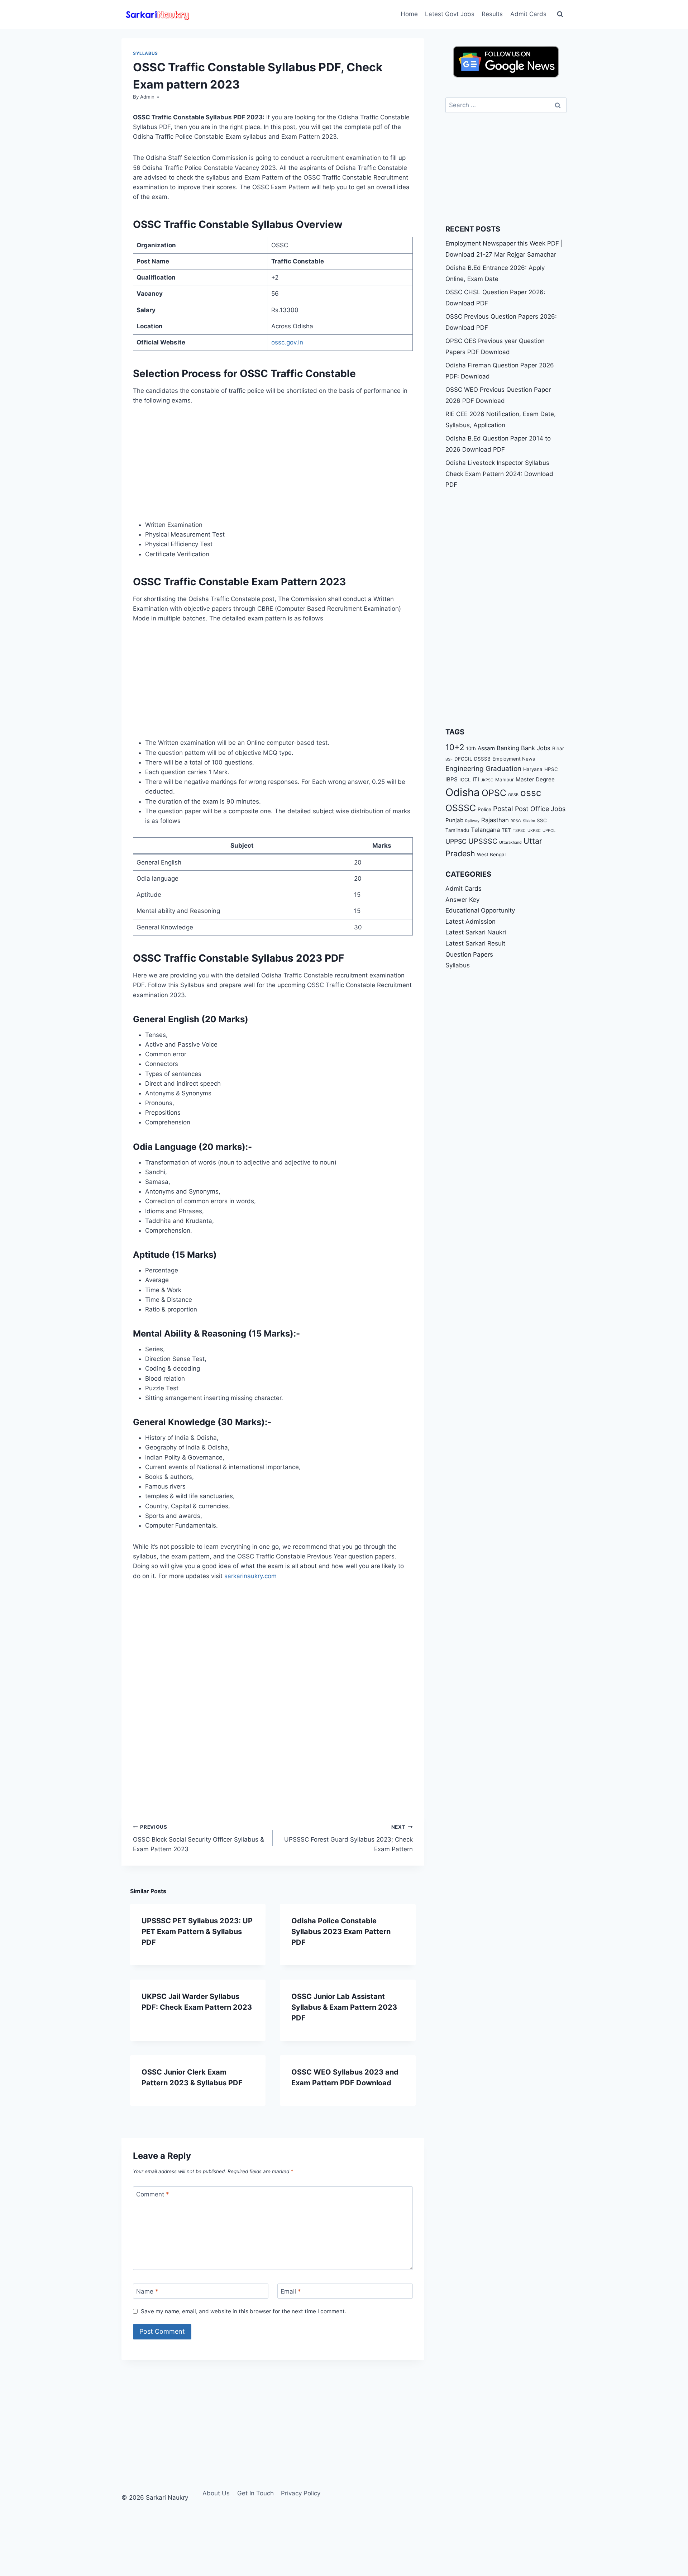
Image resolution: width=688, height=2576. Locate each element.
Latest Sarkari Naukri (476, 932)
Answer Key (462, 899)
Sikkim (529, 821)
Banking (508, 748)
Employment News (514, 759)
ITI (476, 779)
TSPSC (519, 831)
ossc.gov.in (287, 342)
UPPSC (456, 841)
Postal (503, 809)
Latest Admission (470, 921)
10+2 (455, 747)
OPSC (494, 793)
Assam (486, 748)
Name (147, 2291)
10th (471, 748)
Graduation (503, 769)
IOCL (465, 780)
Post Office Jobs (540, 809)
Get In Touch (255, 2493)
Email (291, 2291)
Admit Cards (528, 14)
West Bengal (491, 854)
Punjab (454, 820)
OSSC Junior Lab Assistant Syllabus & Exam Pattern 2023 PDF (344, 2007)
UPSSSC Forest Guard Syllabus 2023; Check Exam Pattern (348, 1838)
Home (409, 14)
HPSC (551, 769)
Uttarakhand (510, 842)
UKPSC (534, 831)
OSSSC (461, 808)
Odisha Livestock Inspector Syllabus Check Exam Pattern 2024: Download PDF (499, 474)
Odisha (463, 792)
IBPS (451, 779)
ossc (531, 793)
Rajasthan (495, 820)
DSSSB (482, 759)
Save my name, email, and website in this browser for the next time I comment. (243, 2311)
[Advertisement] (273, 467)
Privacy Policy (301, 2493)
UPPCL (549, 831)
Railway (472, 821)
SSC (542, 820)
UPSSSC (483, 841)
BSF (449, 759)
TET (506, 830)
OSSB (513, 795)
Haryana (533, 769)
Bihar (558, 748)
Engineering (465, 769)
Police (484, 809)
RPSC (516, 821)
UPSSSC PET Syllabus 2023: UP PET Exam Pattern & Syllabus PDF (197, 1932)
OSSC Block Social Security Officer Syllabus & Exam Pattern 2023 (199, 1838)
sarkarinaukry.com (250, 1576)
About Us (216, 2493)
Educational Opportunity (480, 910)
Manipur (505, 780)
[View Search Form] (560, 14)
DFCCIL (463, 759)
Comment (153, 2194)
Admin (147, 97)
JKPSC (487, 780)
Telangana (485, 830)
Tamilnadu (457, 830)
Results (492, 14)
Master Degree (535, 779)
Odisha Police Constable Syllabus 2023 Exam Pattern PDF (341, 1932)
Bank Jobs (536, 748)
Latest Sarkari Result (475, 943)
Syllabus (145, 53)
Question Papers (469, 954)
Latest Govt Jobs (450, 14)
